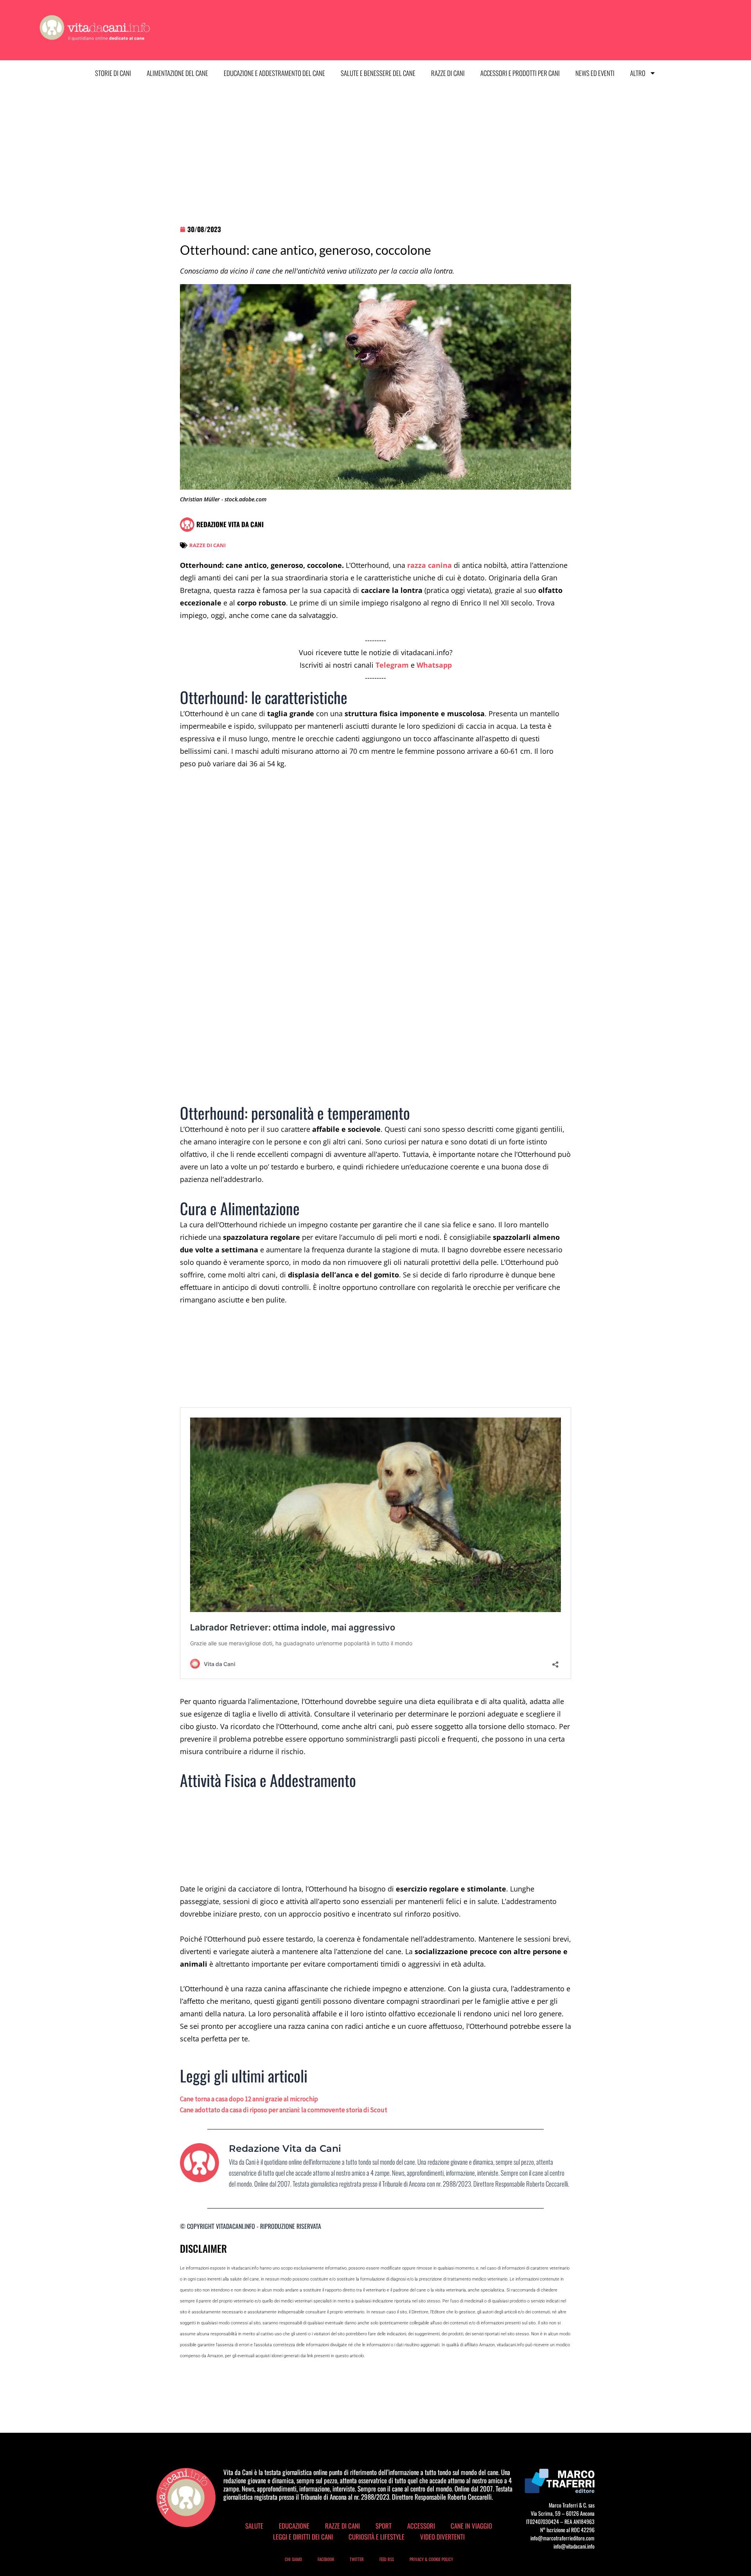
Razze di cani (448, 73)
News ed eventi (595, 73)
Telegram (392, 665)
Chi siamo (293, 2559)
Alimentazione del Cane (177, 73)
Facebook (326, 2559)
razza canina (429, 565)
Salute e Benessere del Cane (378, 73)
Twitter (357, 2559)
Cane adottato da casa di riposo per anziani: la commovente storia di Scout (284, 2110)
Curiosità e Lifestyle (376, 2537)
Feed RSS (387, 2559)
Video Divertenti (442, 2537)
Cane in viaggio (471, 2526)
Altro (638, 73)
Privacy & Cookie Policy (431, 2559)
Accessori (421, 2526)
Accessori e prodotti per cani (520, 73)
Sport (384, 2526)
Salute (254, 2526)
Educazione (294, 2526)
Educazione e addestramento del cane (274, 73)
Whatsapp (434, 665)
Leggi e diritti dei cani (303, 2537)
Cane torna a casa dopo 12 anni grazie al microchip (249, 2099)
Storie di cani (113, 73)
